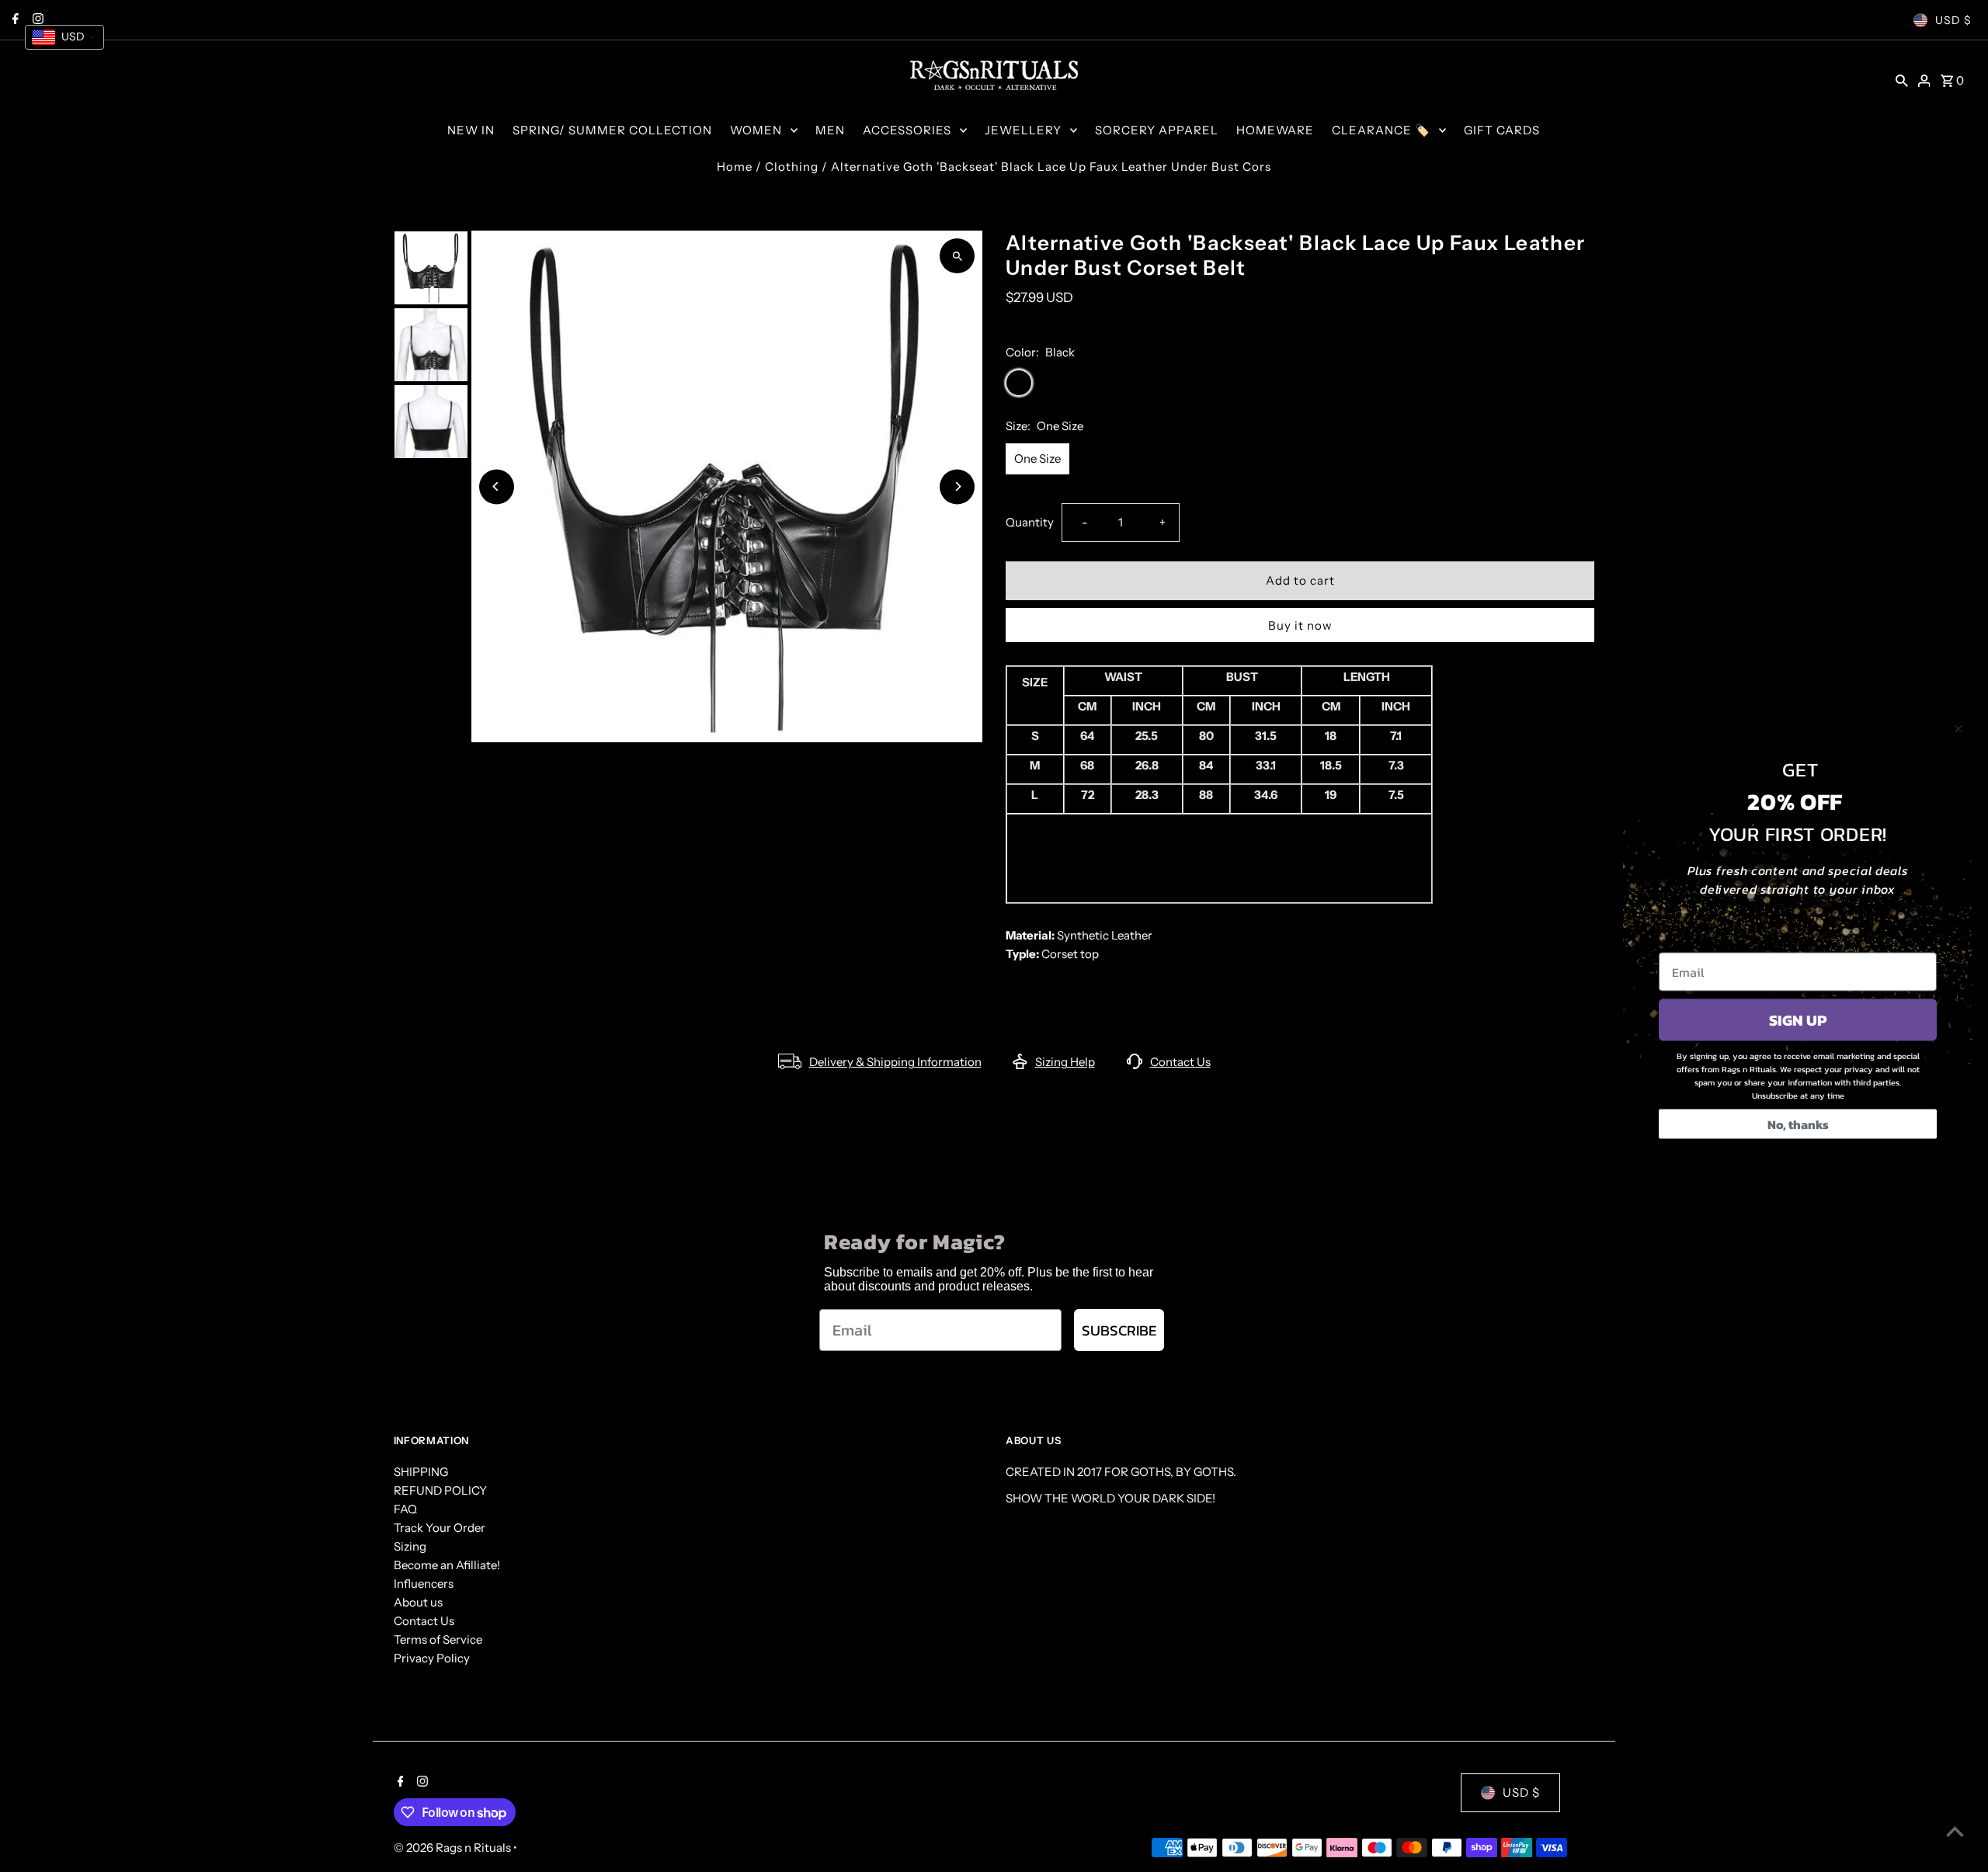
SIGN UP (1798, 1019)
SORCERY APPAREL (1157, 130)
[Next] (957, 486)
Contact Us (1180, 1062)
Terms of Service (438, 1639)
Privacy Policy (432, 1658)
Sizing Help (1065, 1062)
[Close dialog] (1958, 728)
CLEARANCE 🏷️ (1381, 130)
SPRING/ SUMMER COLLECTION (612, 130)
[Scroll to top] (1955, 1831)
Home (735, 167)
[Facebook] (399, 1783)
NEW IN (471, 130)
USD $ (1953, 20)
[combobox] (64, 37)
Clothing (792, 167)
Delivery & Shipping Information (895, 1062)
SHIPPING (421, 1472)
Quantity (1030, 522)
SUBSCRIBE (1119, 1330)
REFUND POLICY (440, 1490)
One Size (1037, 458)
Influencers (424, 1584)
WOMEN (756, 130)
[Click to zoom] (957, 256)
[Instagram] (421, 1783)
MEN (830, 130)
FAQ (405, 1509)
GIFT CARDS (1502, 130)
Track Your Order (440, 1528)
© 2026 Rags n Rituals (454, 1848)
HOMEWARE (1275, 130)
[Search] (1902, 80)
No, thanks (1798, 1124)
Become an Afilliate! (447, 1565)
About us (418, 1602)
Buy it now (1300, 625)
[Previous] (497, 486)
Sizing (410, 1546)
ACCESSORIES (907, 130)
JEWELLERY (1023, 130)
